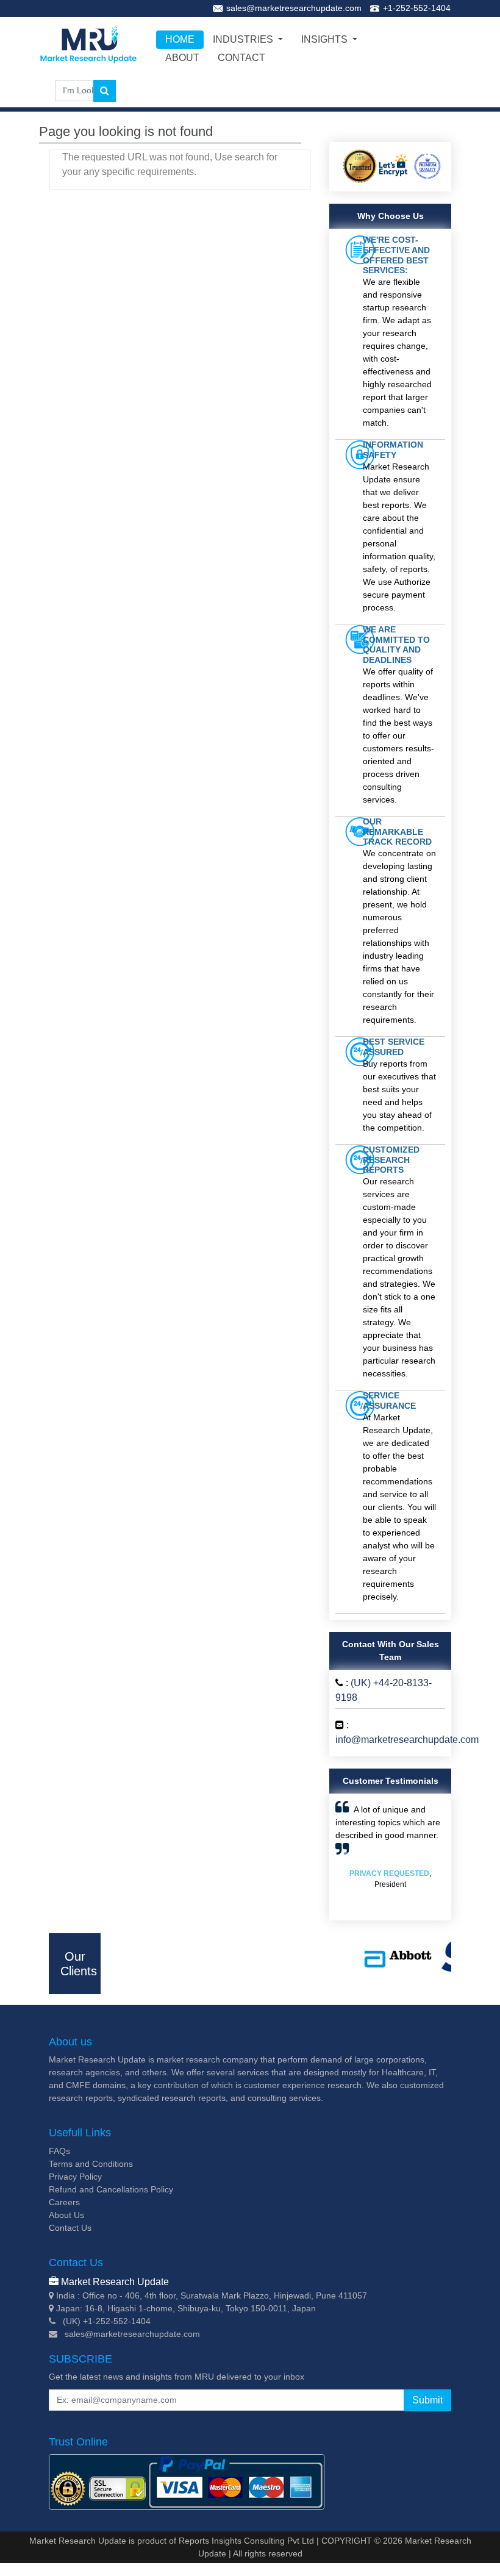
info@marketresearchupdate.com (407, 1740)
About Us (66, 2215)
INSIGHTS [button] (326, 39)
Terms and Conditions (91, 2164)
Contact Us (70, 2228)
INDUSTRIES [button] (244, 39)
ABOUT (182, 58)
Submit (427, 2400)
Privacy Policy (75, 2177)
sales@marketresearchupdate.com (294, 8)
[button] (344, 1857)
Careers (64, 2202)
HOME (180, 39)
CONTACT (241, 58)
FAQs (59, 2151)
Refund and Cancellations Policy (111, 2189)
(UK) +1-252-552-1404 (107, 2321)
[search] (105, 91)
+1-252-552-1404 (417, 8)
